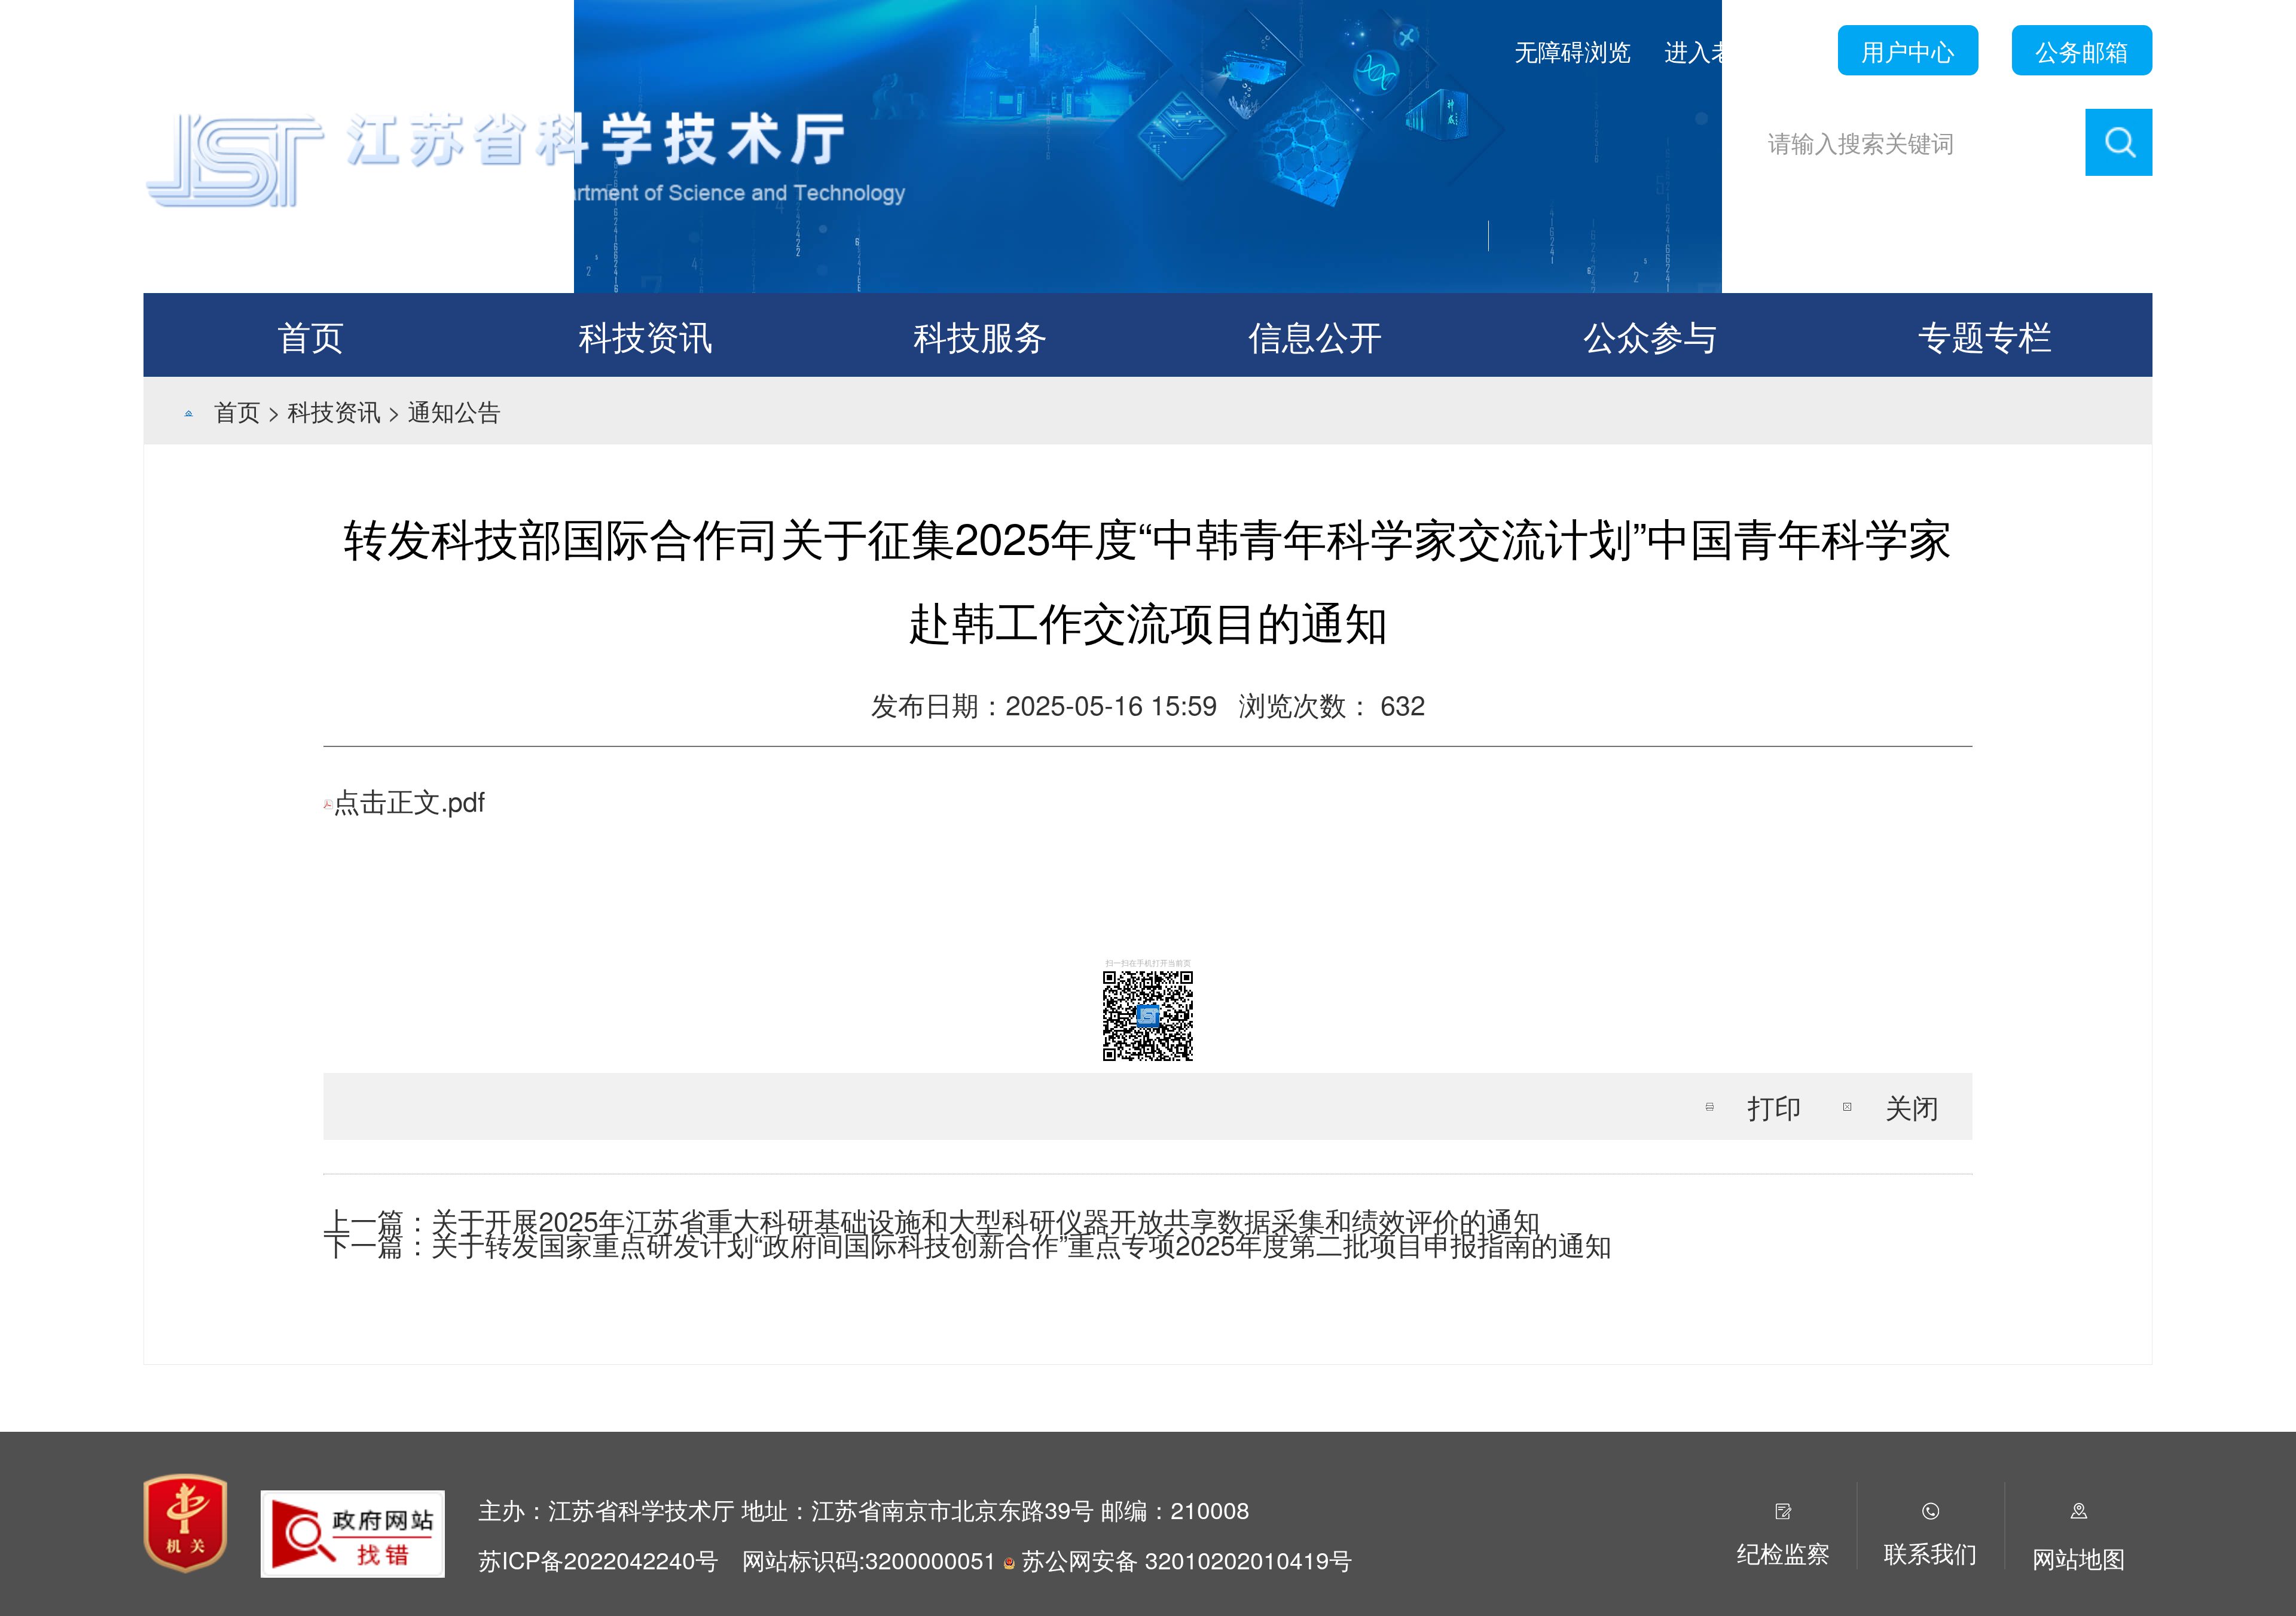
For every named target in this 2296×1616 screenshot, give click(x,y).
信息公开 (1315, 335)
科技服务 (981, 335)
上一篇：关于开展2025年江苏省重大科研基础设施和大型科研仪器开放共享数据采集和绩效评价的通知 (932, 1220)
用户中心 (1908, 50)
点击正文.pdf (409, 800)
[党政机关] (185, 1519)
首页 (311, 335)
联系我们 (1931, 1552)
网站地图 (2079, 1557)
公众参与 (1650, 335)
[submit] (2119, 142)
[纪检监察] (1784, 1507)
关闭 (1912, 1106)
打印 (1775, 1106)
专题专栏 (1985, 335)
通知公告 (454, 410)
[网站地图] (2079, 1507)
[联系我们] (1931, 1507)
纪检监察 (1784, 1552)
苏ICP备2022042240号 (599, 1559)
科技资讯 (646, 335)
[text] (1918, 142)
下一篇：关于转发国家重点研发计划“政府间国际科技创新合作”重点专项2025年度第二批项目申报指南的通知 (968, 1244)
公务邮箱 (2082, 50)
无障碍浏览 (1573, 50)
